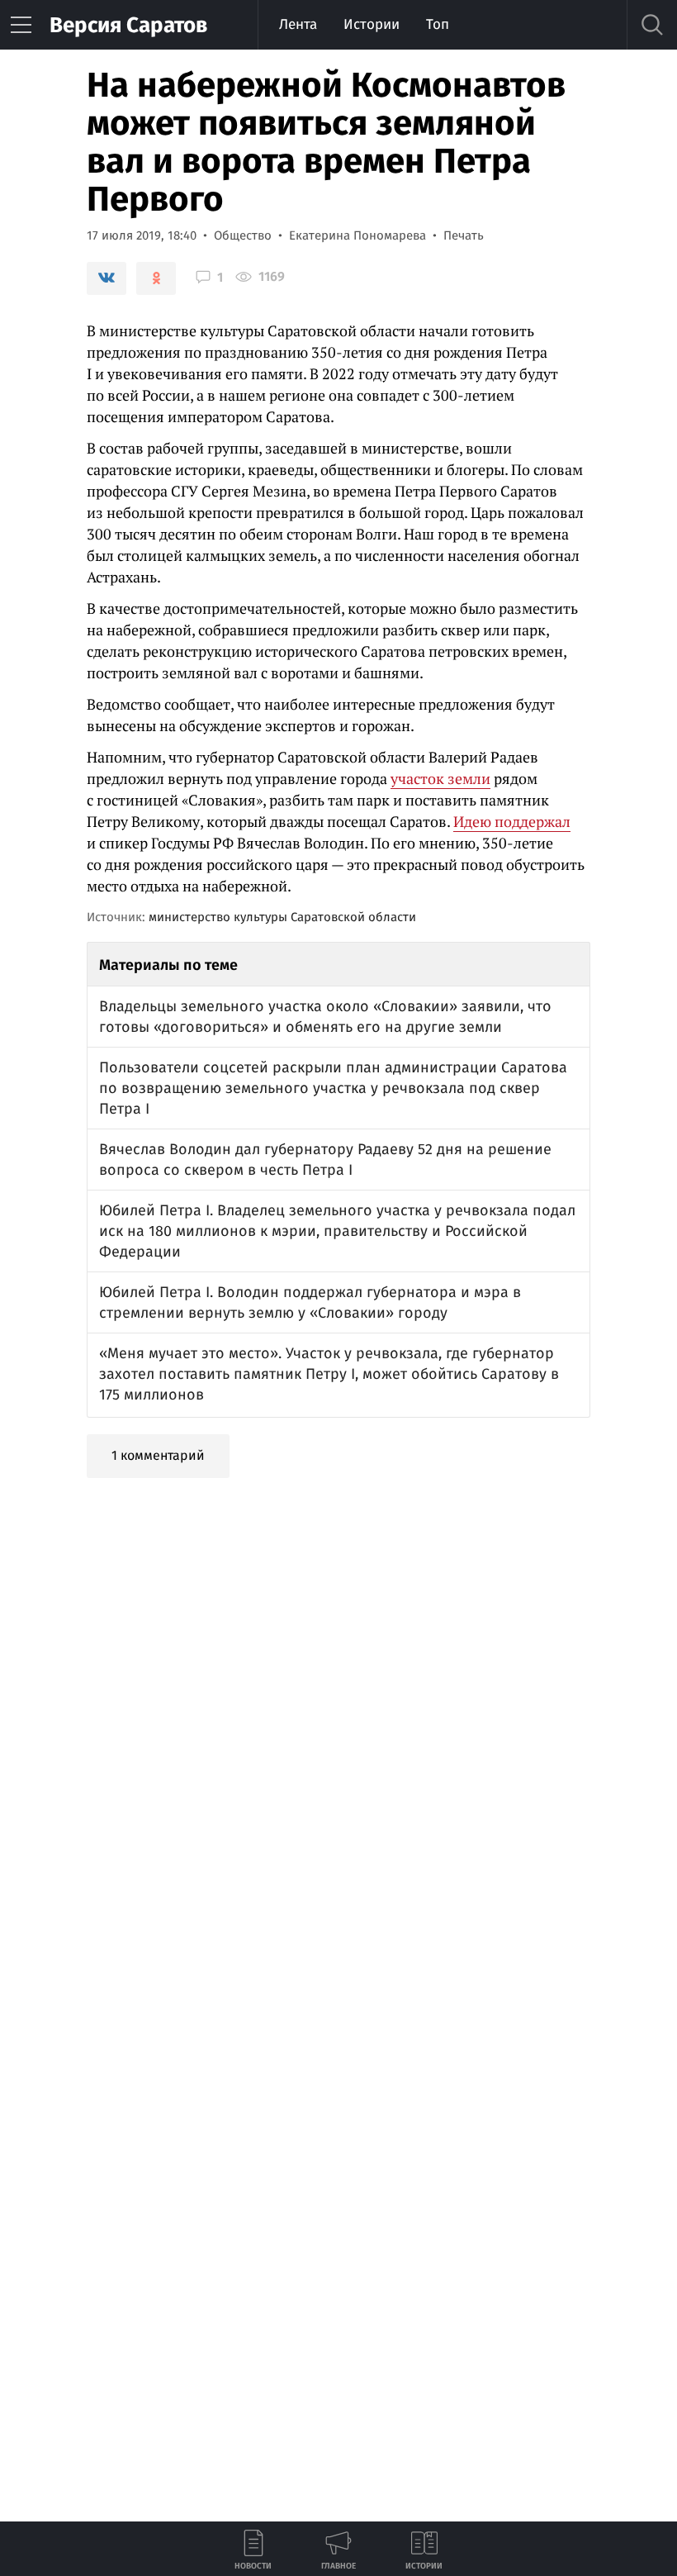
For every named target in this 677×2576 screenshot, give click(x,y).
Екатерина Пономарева (357, 235)
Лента (298, 24)
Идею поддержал (512, 821)
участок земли (440, 778)
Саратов (128, 25)
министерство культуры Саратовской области (282, 917)
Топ (438, 24)
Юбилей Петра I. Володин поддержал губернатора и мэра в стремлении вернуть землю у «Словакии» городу (310, 1302)
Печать (464, 235)
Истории (372, 24)
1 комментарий (158, 1455)
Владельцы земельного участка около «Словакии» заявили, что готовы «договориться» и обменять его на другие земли (325, 1017)
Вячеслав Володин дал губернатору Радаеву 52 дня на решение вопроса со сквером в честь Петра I (325, 1160)
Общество (243, 235)
